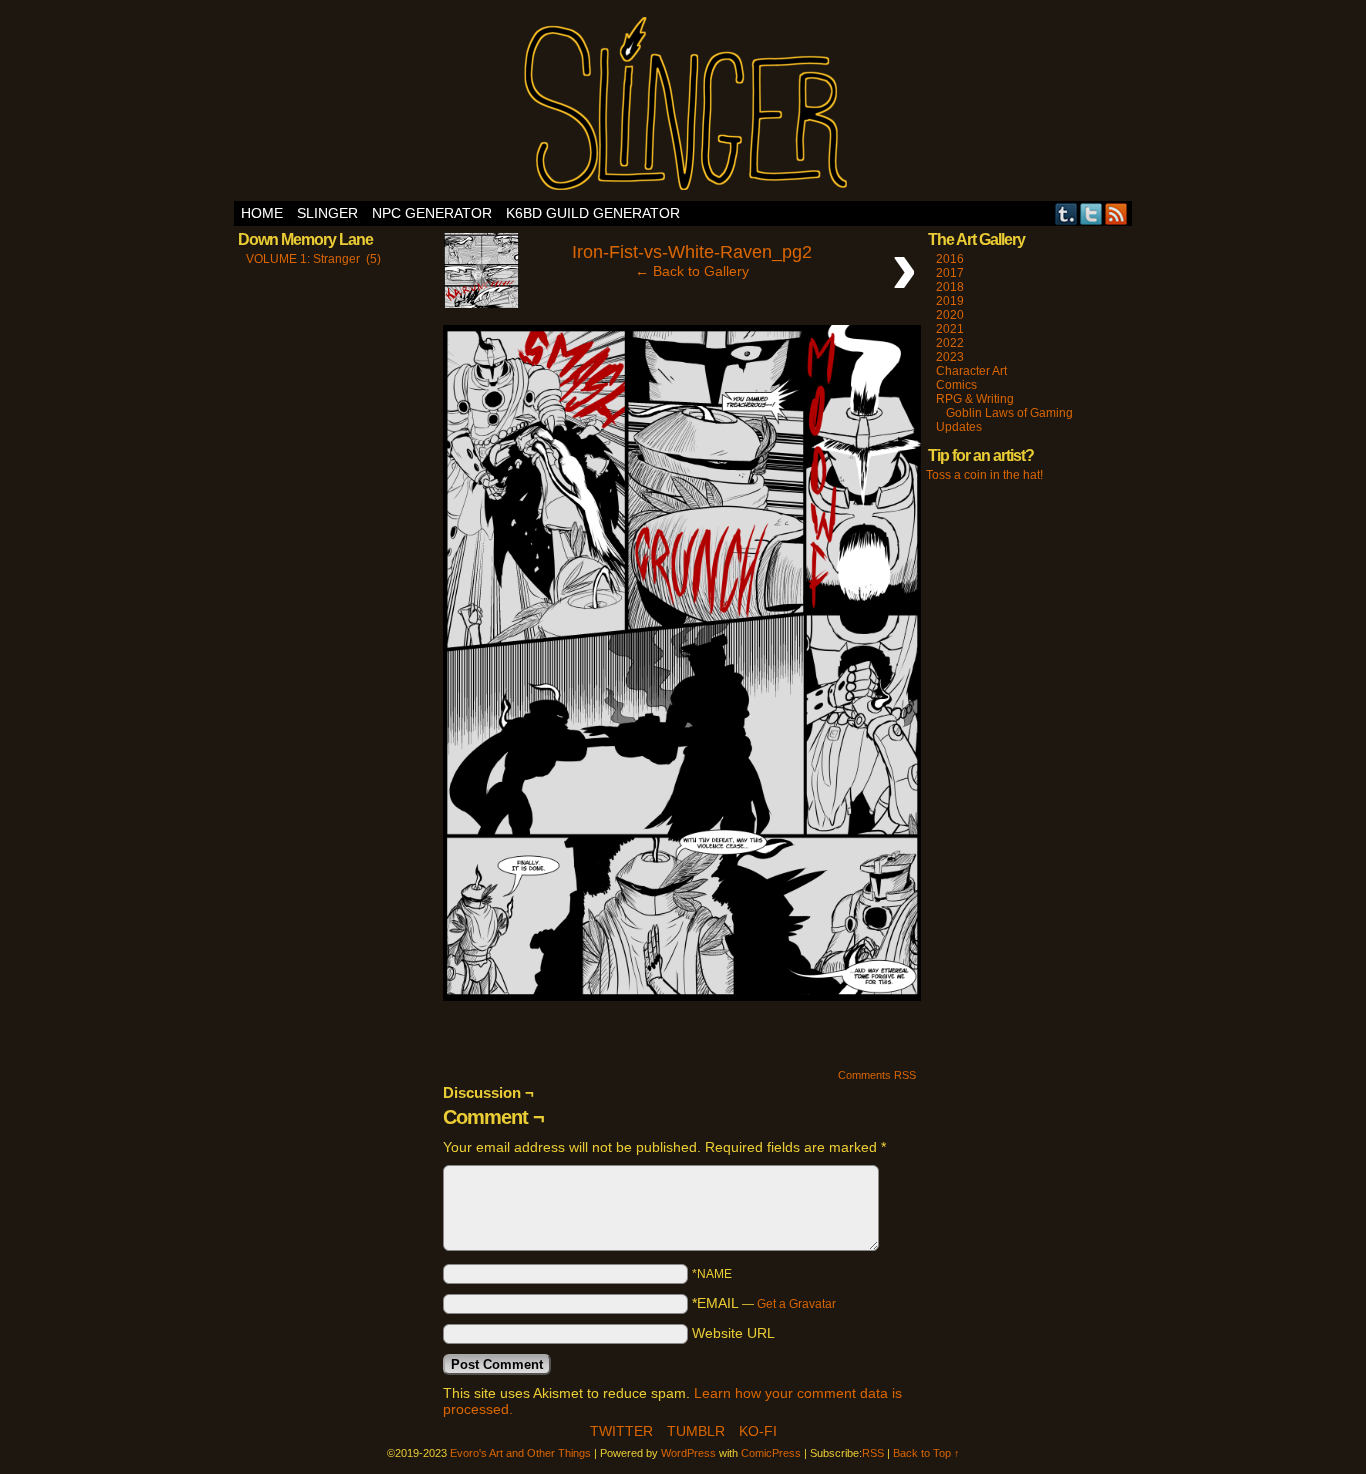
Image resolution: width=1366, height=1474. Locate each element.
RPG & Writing (975, 399)
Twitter (1091, 213)
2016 (950, 259)
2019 (950, 301)
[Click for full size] (682, 996)
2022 (950, 343)
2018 (950, 287)
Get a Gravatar (796, 1304)
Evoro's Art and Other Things (683, 105)
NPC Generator (432, 213)
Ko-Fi (758, 1431)
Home (262, 213)
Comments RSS (877, 1075)
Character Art (971, 371)
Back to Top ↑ (926, 1453)
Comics (956, 385)
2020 (950, 315)
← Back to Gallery (692, 271)
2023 (950, 357)
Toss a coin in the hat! (984, 475)
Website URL (733, 1333)
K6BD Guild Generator (593, 213)
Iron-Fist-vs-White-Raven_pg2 (692, 252)
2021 (950, 329)
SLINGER (327, 213)
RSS (1116, 213)
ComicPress (771, 1453)
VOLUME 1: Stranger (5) (313, 259)
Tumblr (1066, 213)
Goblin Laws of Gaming (1009, 413)
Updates (959, 427)
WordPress (688, 1453)
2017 (950, 273)
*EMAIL (764, 1303)
